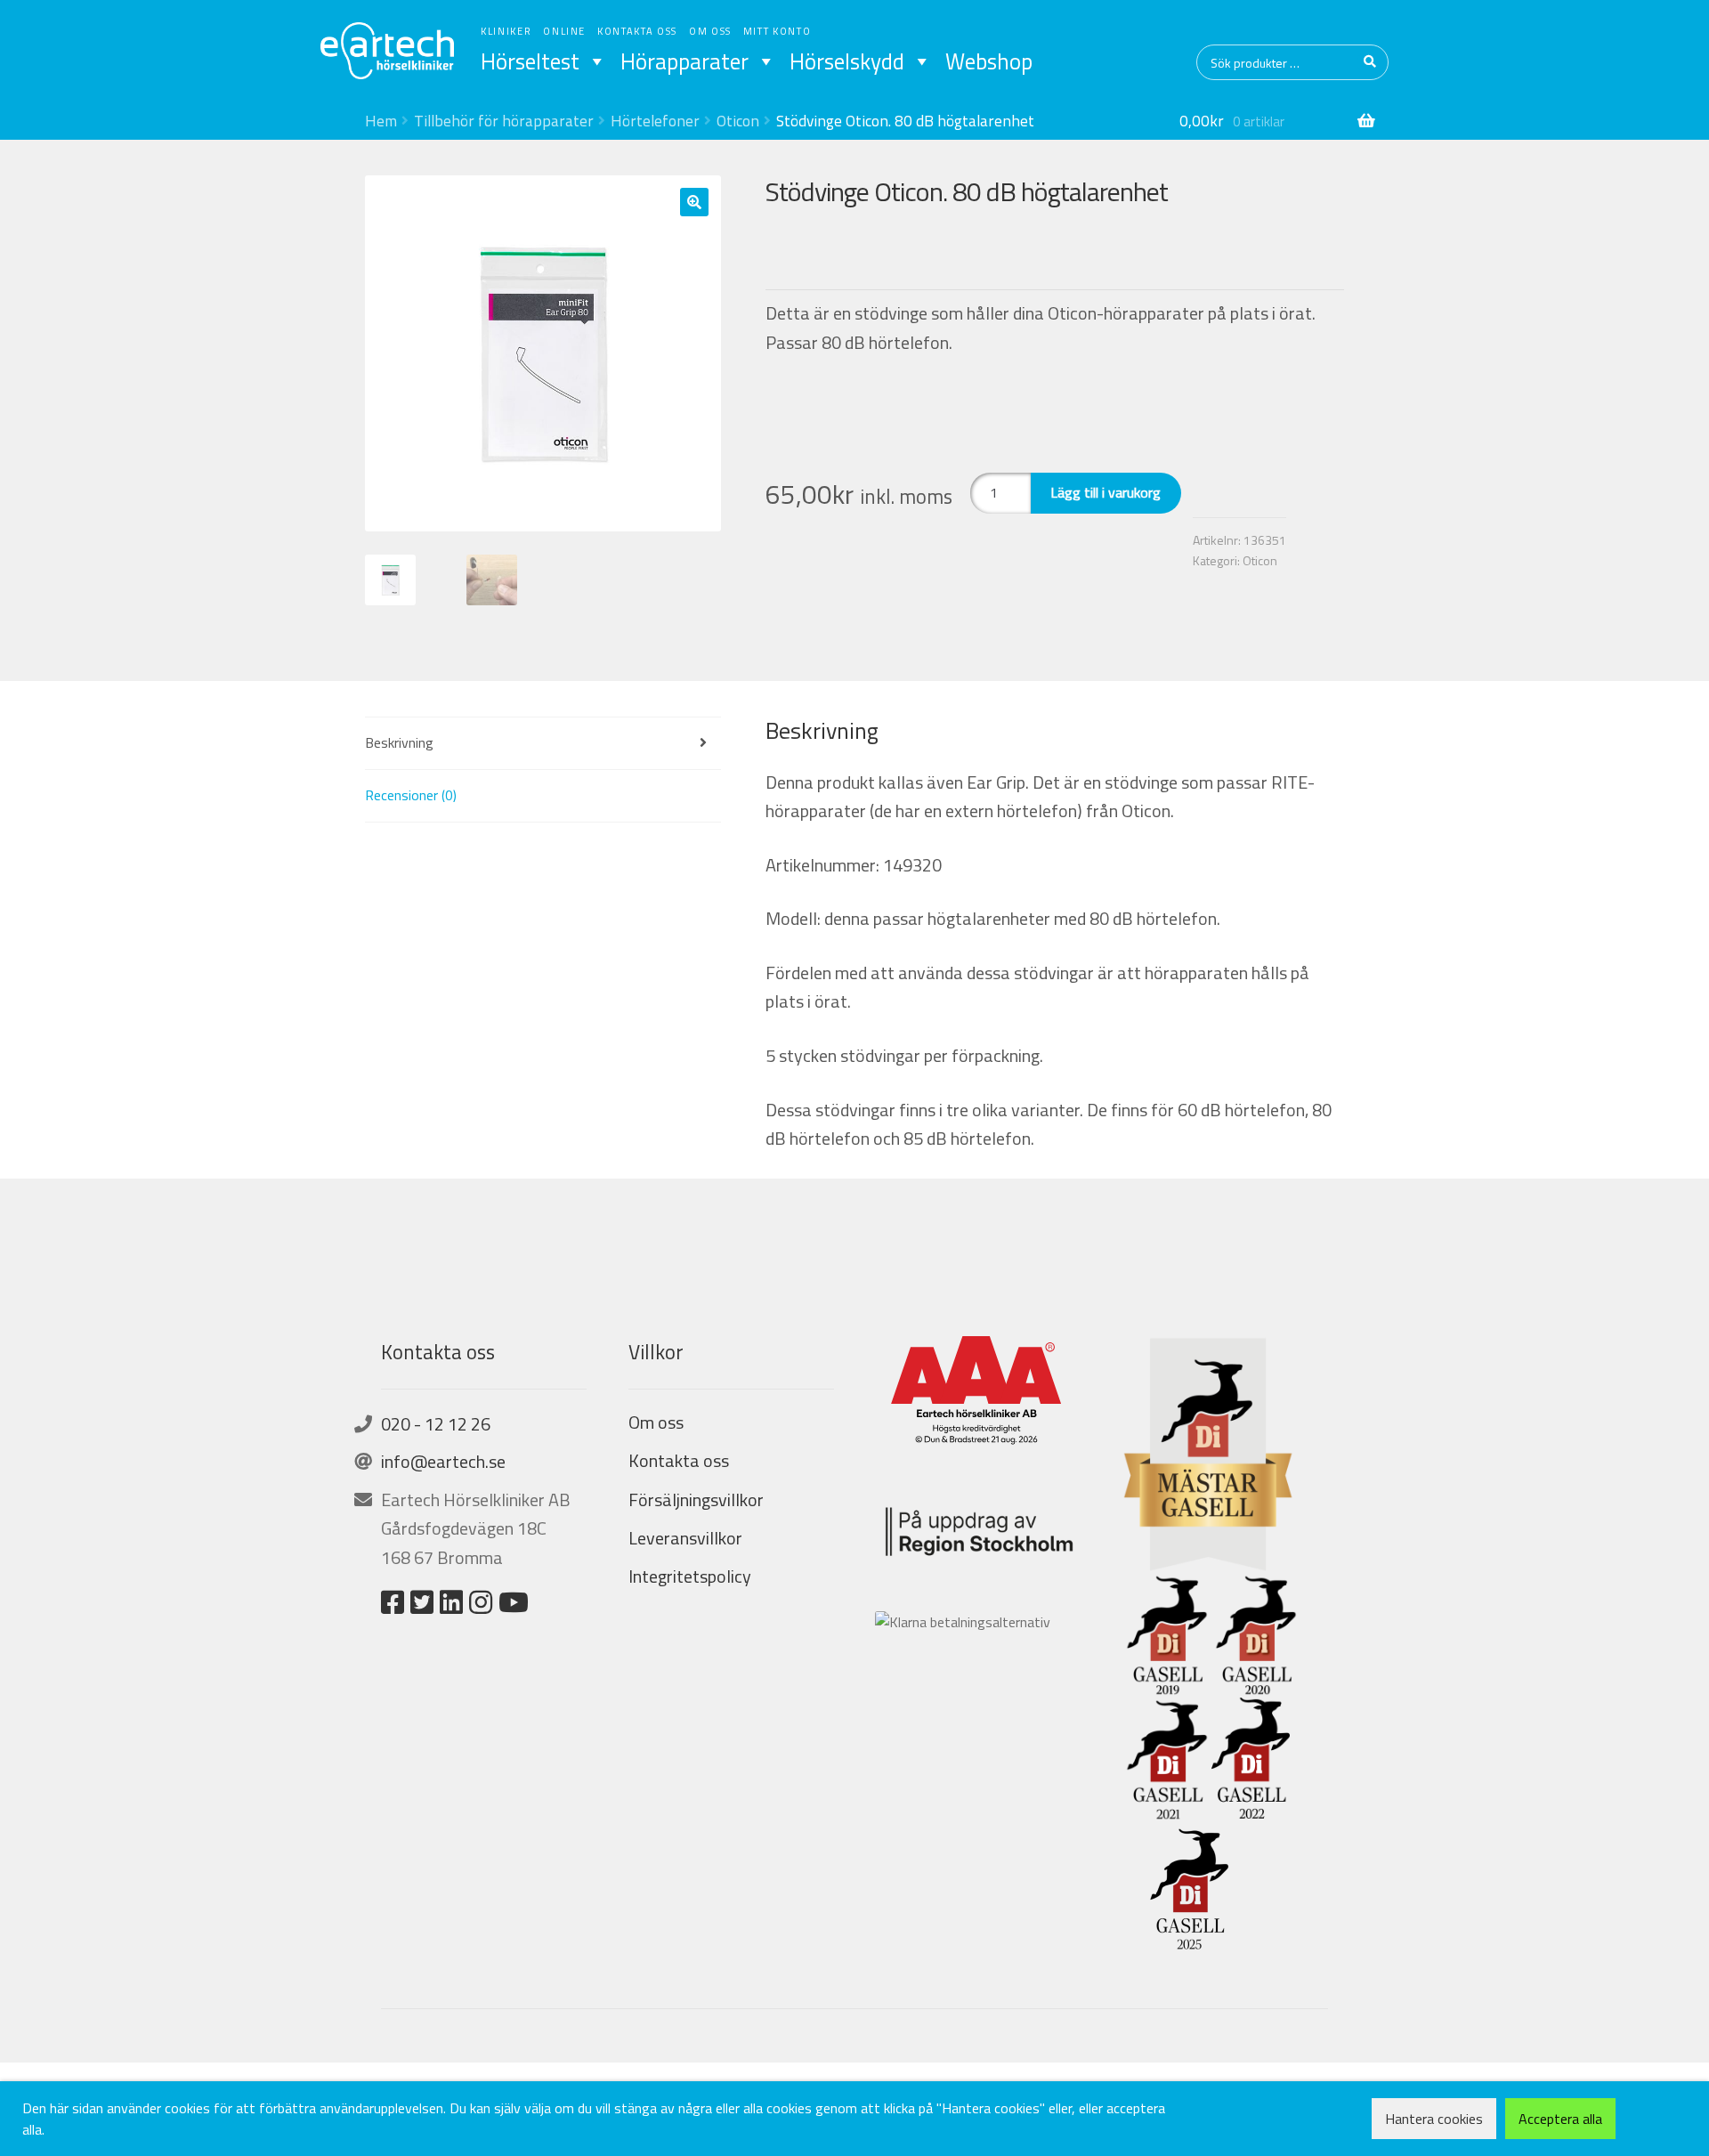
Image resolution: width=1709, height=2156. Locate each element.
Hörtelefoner (655, 121)
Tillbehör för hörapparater (504, 121)
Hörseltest (530, 61)
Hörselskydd (847, 61)
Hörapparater (684, 61)
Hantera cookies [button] (1434, 2119)
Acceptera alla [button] (1560, 2119)
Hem (381, 121)
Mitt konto (778, 31)
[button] (694, 202)
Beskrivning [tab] (399, 742)
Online (564, 31)
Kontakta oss (637, 31)
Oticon (738, 121)
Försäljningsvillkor (696, 1499)
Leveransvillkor (685, 1538)
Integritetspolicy (690, 1576)
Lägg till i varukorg (1106, 492)
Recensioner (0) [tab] (411, 795)
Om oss (710, 31)
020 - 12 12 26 (436, 1424)
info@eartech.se (443, 1461)
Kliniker (506, 31)
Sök (1371, 62)
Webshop (989, 61)
